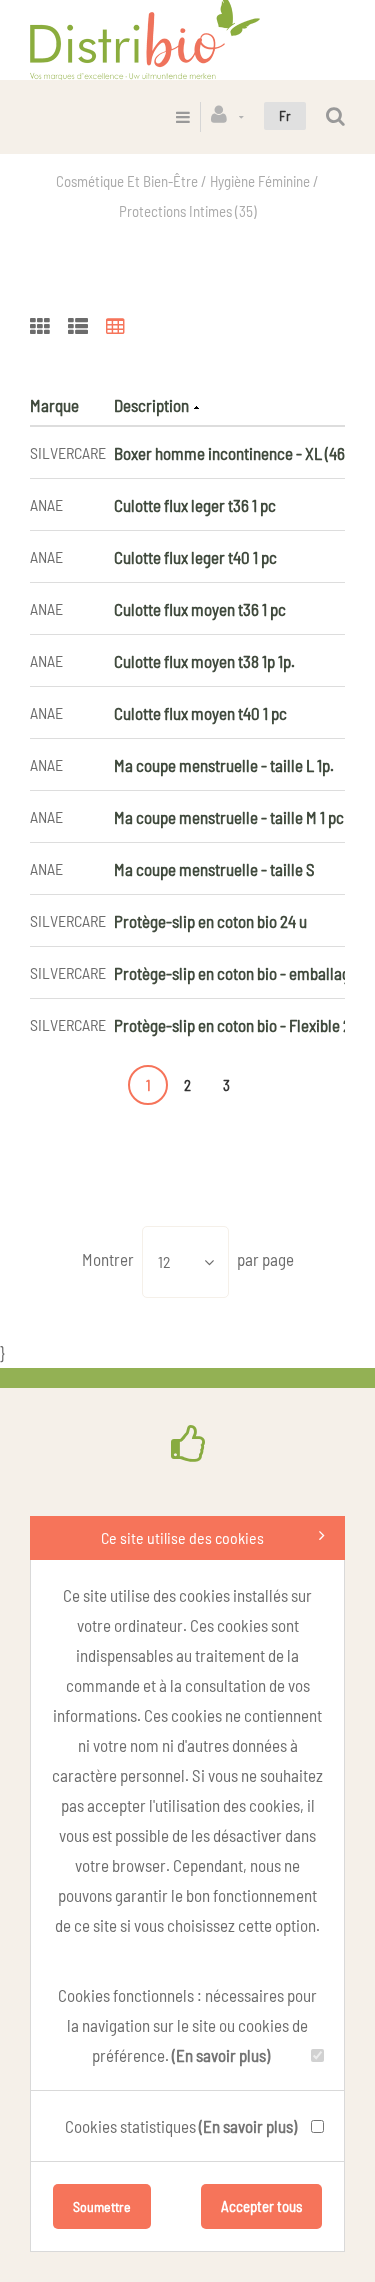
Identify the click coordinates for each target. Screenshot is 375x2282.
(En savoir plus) (221, 2055)
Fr (285, 115)
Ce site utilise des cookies (182, 1537)
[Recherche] (335, 116)
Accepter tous (261, 2206)
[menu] (183, 116)
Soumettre (102, 2206)
